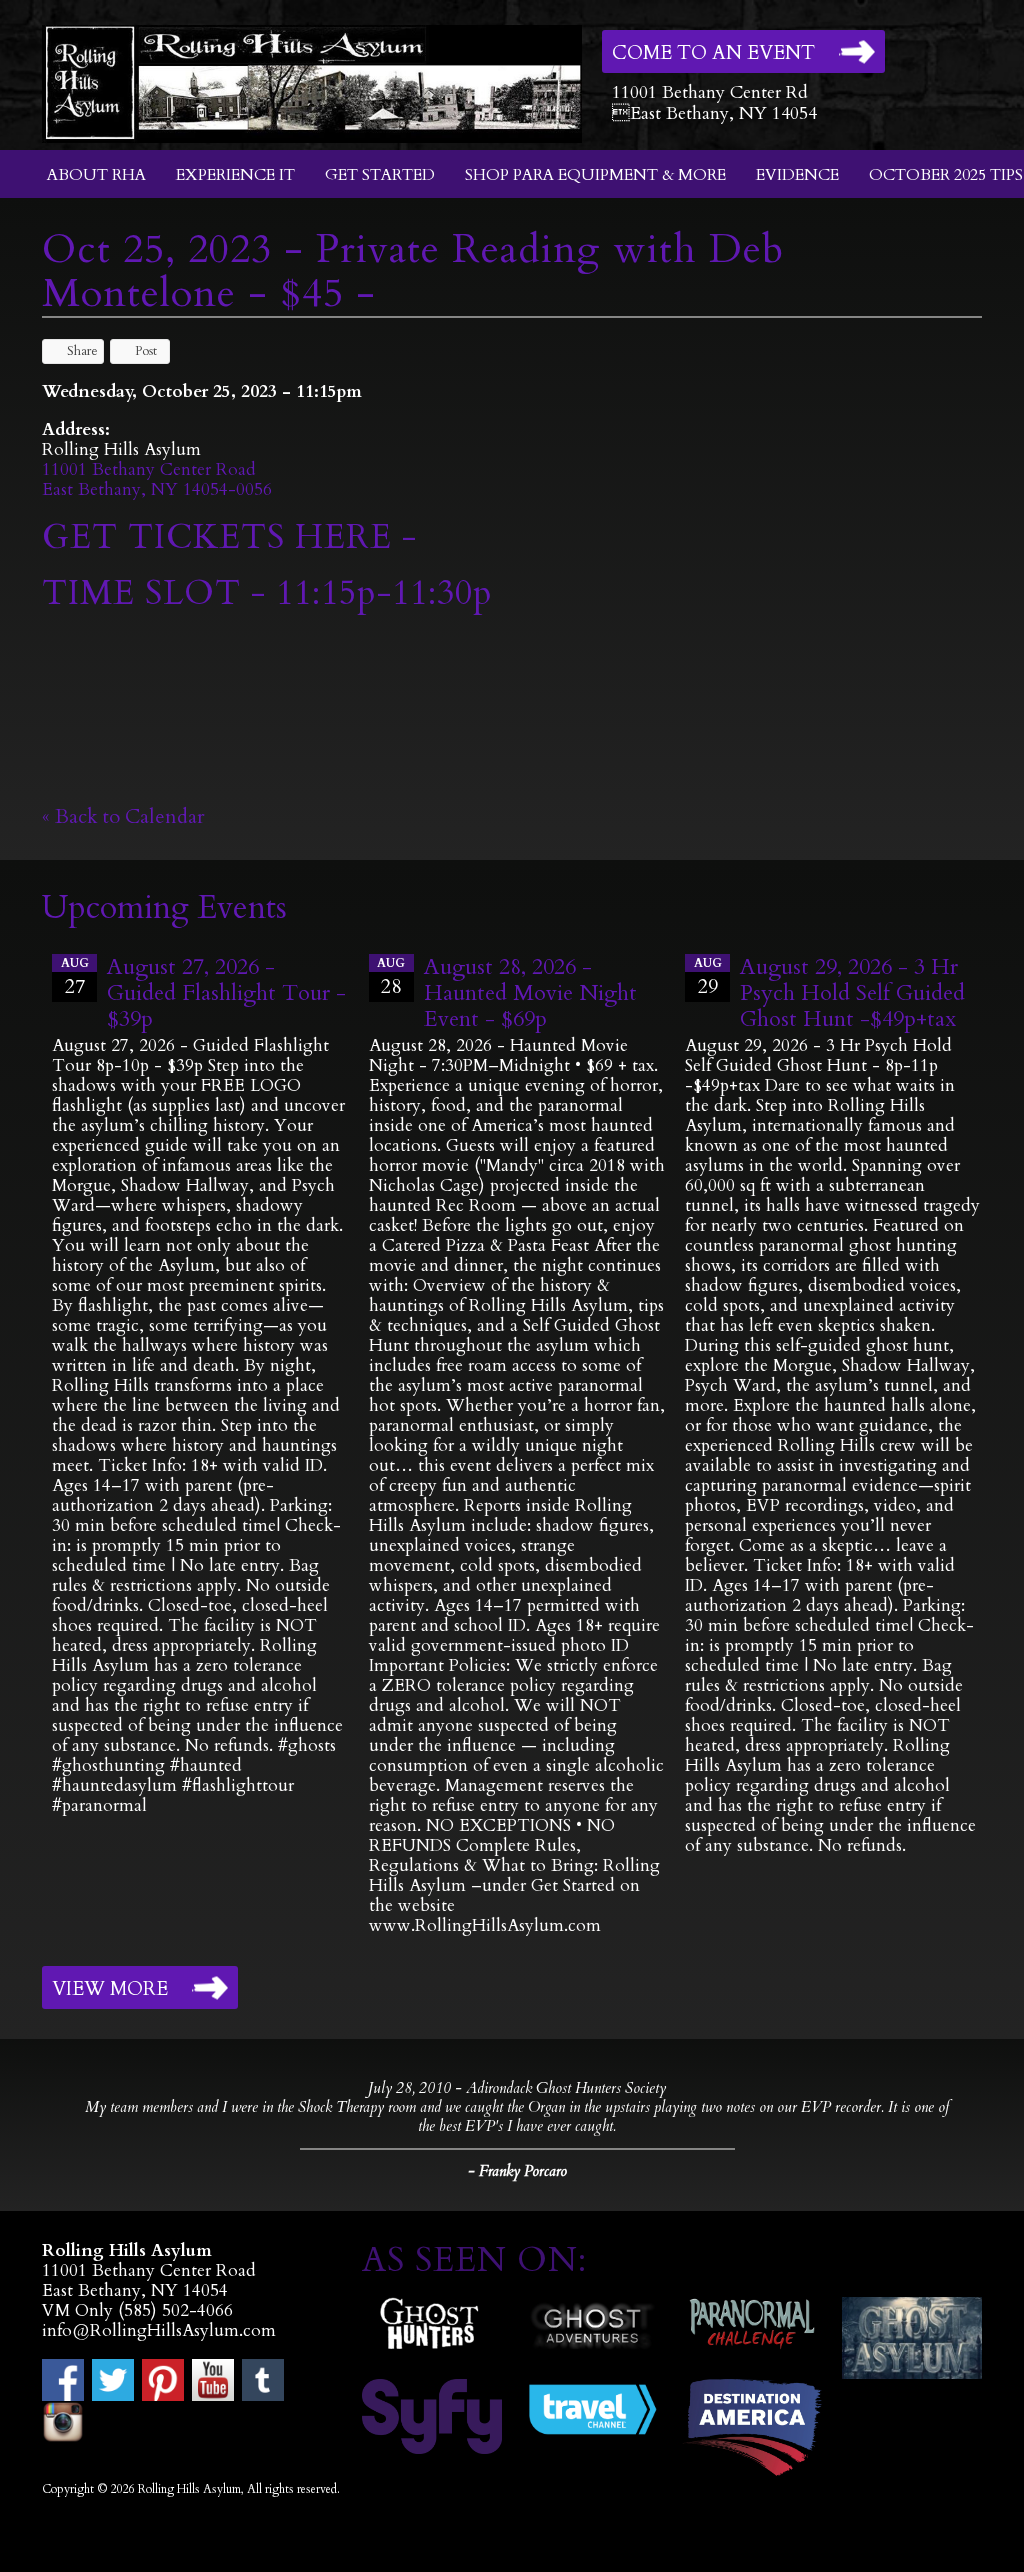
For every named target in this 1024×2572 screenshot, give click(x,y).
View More (110, 1989)
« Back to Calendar (123, 816)
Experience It (235, 175)
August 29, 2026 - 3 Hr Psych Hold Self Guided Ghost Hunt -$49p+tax (852, 993)
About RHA (96, 175)
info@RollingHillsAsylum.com (159, 2330)
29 (708, 977)
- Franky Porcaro (517, 2171)
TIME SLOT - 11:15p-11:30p (267, 593)
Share (82, 351)
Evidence (797, 175)
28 (391, 977)
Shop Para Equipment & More (595, 175)
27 (75, 977)
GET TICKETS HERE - (229, 537)
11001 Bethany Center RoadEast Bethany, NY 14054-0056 (157, 479)
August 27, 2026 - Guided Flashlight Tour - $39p (226, 993)
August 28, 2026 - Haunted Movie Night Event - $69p (530, 993)
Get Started (380, 175)
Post (146, 351)
